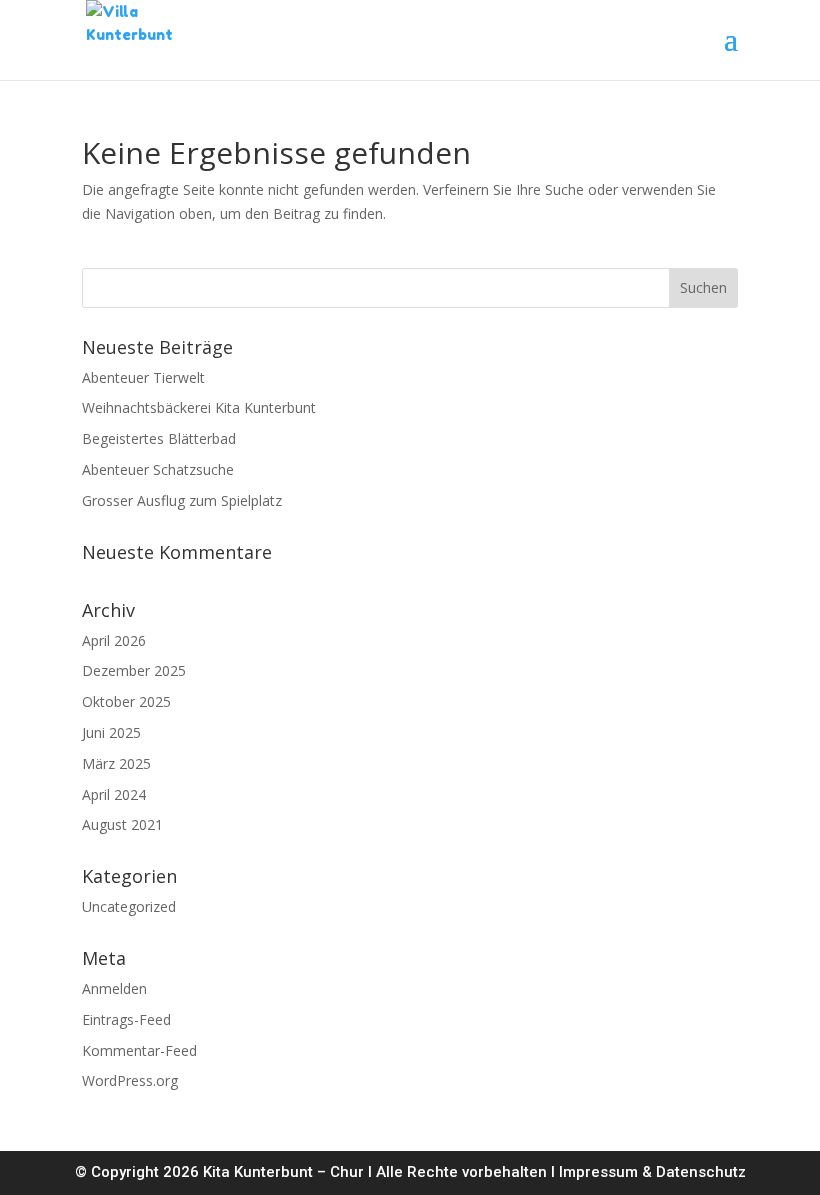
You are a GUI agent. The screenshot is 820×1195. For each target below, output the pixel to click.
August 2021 (122, 824)
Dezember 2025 (134, 670)
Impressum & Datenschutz (652, 1172)
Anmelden (114, 988)
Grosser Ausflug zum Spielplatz (182, 500)
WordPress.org (130, 1080)
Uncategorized (129, 906)
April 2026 (114, 640)
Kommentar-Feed (139, 1050)
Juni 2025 (111, 732)
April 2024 (114, 794)
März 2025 (116, 763)
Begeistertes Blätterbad (159, 438)
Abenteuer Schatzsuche (158, 469)
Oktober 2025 (126, 701)
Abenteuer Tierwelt (143, 377)
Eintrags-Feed (126, 1019)
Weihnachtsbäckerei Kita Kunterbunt (199, 407)
